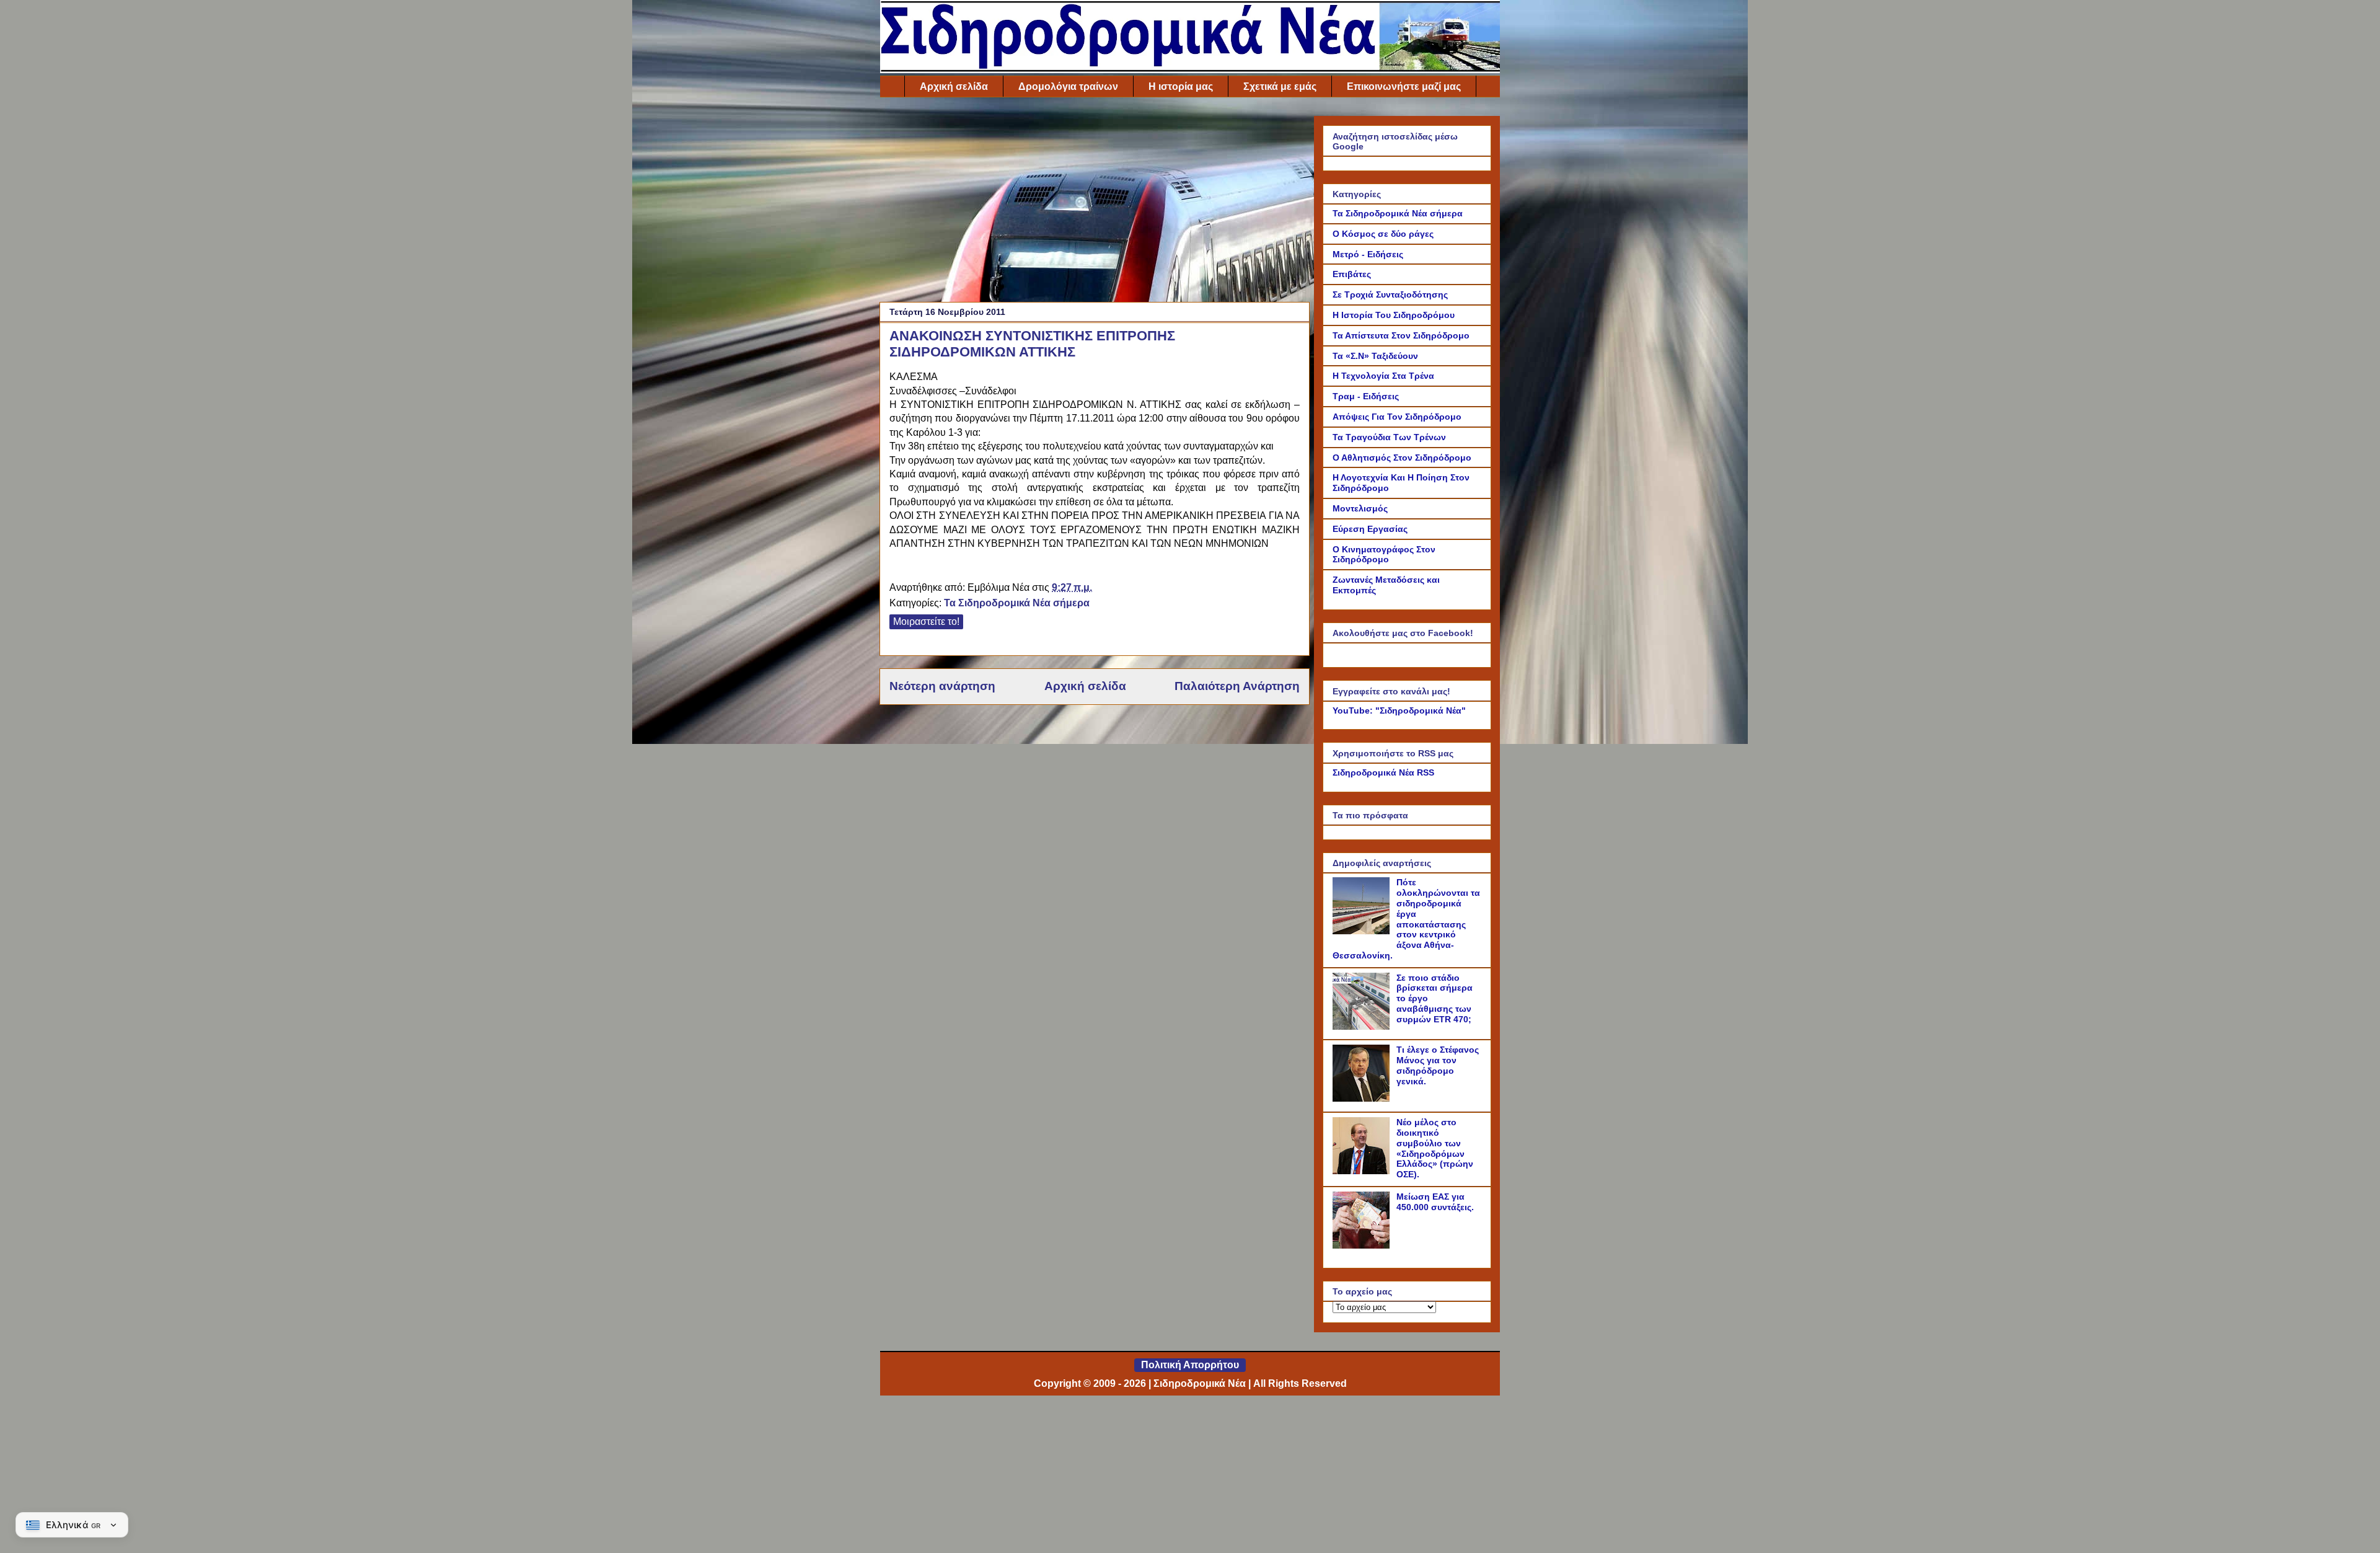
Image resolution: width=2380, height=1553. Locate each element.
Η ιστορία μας (1181, 86)
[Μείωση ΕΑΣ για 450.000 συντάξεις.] (1363, 1245)
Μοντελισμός (1360, 508)
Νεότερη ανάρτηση (942, 686)
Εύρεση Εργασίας (1370, 529)
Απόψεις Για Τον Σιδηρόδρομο (1397, 417)
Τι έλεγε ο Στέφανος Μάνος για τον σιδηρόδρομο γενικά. (1438, 1065)
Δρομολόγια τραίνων (1068, 86)
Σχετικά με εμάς (1280, 86)
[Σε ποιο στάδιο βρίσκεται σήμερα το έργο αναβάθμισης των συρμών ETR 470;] (1363, 1027)
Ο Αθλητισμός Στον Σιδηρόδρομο (1402, 458)
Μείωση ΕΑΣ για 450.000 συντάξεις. (1435, 1202)
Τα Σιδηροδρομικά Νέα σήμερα (1017, 603)
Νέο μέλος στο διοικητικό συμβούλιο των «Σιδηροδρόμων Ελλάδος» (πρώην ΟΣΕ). (1435, 1148)
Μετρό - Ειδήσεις (1368, 254)
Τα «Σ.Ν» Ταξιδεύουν (1375, 356)
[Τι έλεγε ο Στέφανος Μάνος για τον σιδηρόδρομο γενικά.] (1363, 1099)
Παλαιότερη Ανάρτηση (1237, 686)
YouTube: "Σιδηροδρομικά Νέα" (1399, 710)
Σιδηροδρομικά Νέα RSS (1383, 772)
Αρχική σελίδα (954, 86)
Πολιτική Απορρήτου (1190, 1365)
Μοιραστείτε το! (926, 622)
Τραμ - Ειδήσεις (1366, 396)
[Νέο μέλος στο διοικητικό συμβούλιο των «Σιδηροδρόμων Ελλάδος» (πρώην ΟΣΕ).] (1363, 1171)
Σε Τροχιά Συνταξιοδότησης (1390, 294)
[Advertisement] (1095, 203)
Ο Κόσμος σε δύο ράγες (1383, 234)
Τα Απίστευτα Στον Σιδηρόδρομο (1401, 335)
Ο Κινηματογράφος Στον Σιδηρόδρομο (1384, 555)
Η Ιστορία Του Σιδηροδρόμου (1394, 315)
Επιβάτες (1352, 274)
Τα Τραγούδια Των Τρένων (1389, 437)
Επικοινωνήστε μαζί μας (1404, 86)
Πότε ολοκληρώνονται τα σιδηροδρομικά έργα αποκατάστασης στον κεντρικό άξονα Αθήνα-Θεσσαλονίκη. (1406, 919)
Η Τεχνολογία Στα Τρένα (1383, 376)
